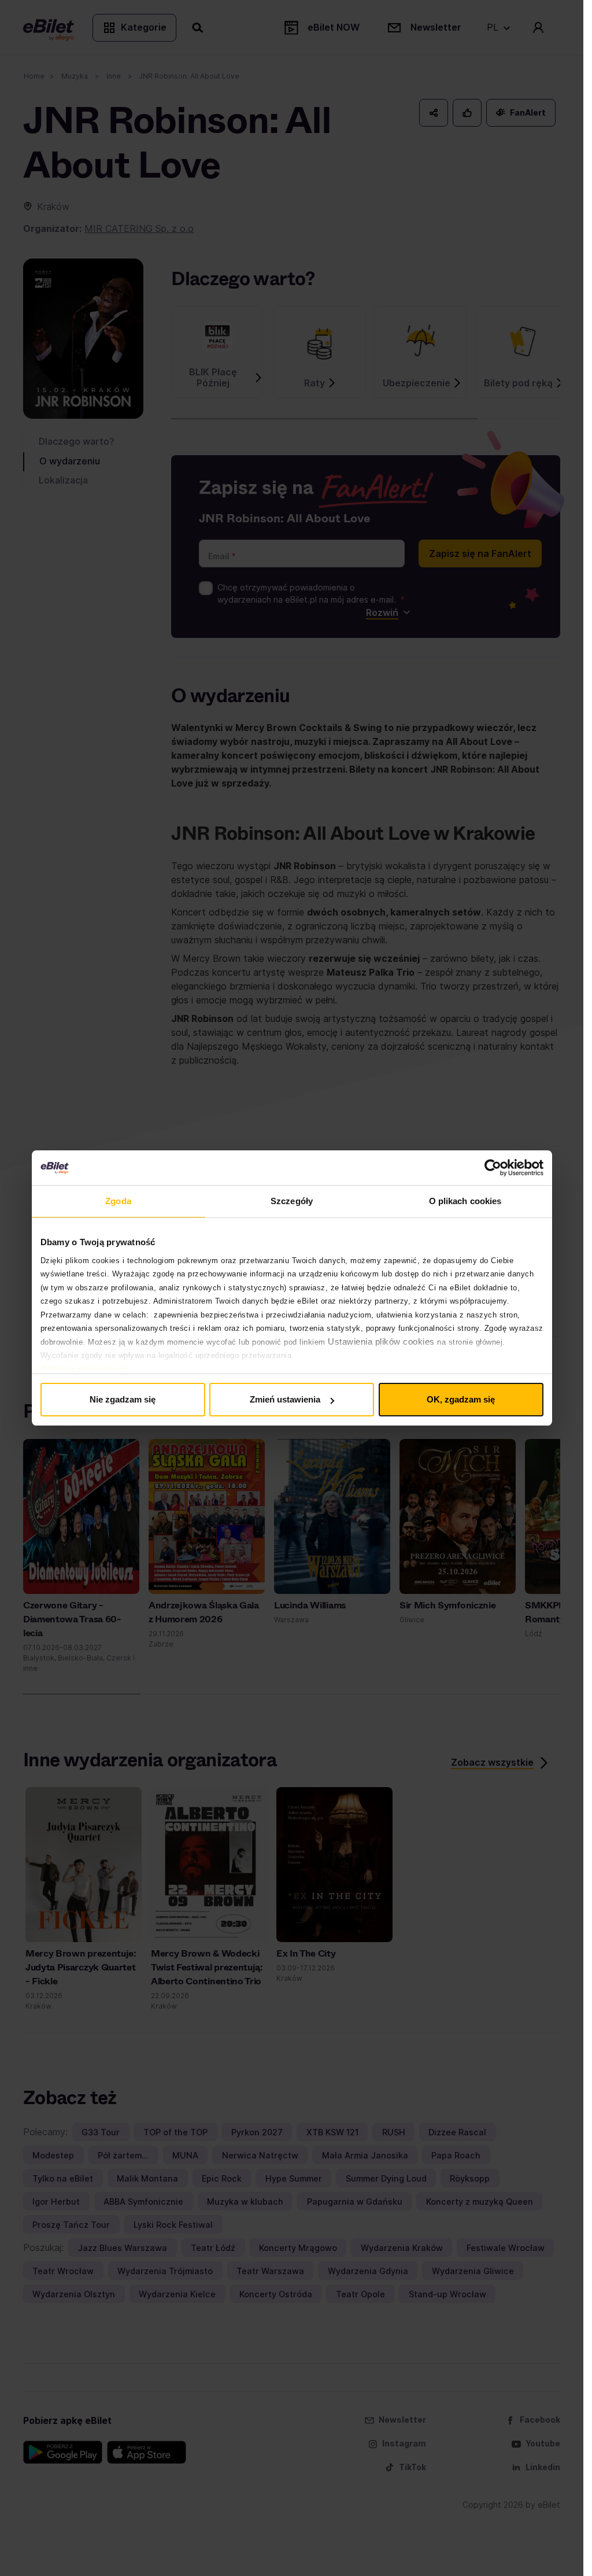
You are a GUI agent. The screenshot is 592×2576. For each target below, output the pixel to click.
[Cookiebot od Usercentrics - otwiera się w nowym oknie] (493, 1168)
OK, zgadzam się (461, 1399)
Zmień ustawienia (285, 1399)
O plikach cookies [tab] (465, 1201)
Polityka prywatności (86, 1369)
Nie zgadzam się (123, 1399)
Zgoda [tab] (118, 1201)
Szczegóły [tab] (292, 1201)
